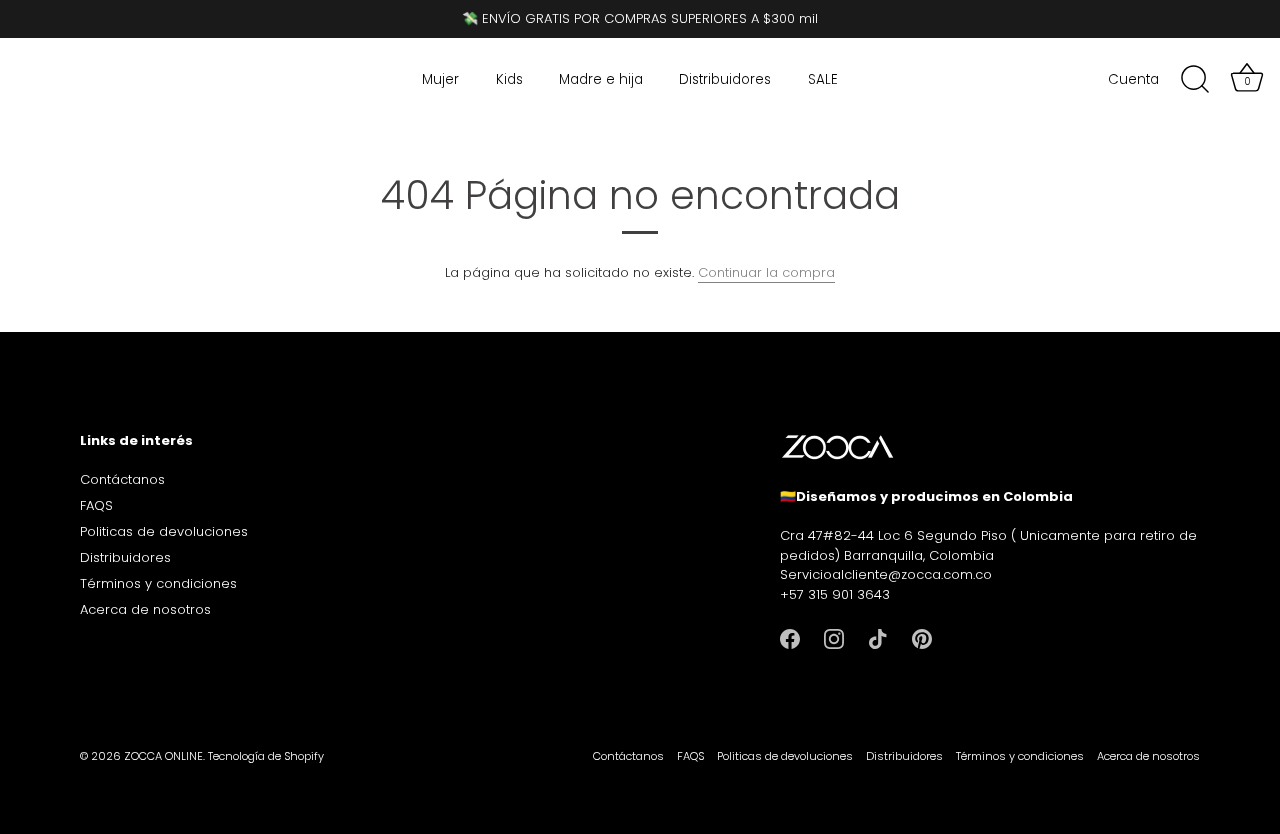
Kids (509, 79)
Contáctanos (122, 479)
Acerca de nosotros (145, 609)
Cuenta (1133, 79)
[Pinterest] (922, 637)
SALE (823, 79)
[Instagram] (834, 637)
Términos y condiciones (158, 583)
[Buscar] (1195, 80)
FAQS (96, 505)
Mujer (440, 79)
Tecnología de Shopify (266, 756)
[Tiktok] (878, 637)
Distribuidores (725, 79)
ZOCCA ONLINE (163, 756)
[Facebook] (790, 637)
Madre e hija (601, 79)
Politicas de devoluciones (164, 531)
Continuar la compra (766, 272)
